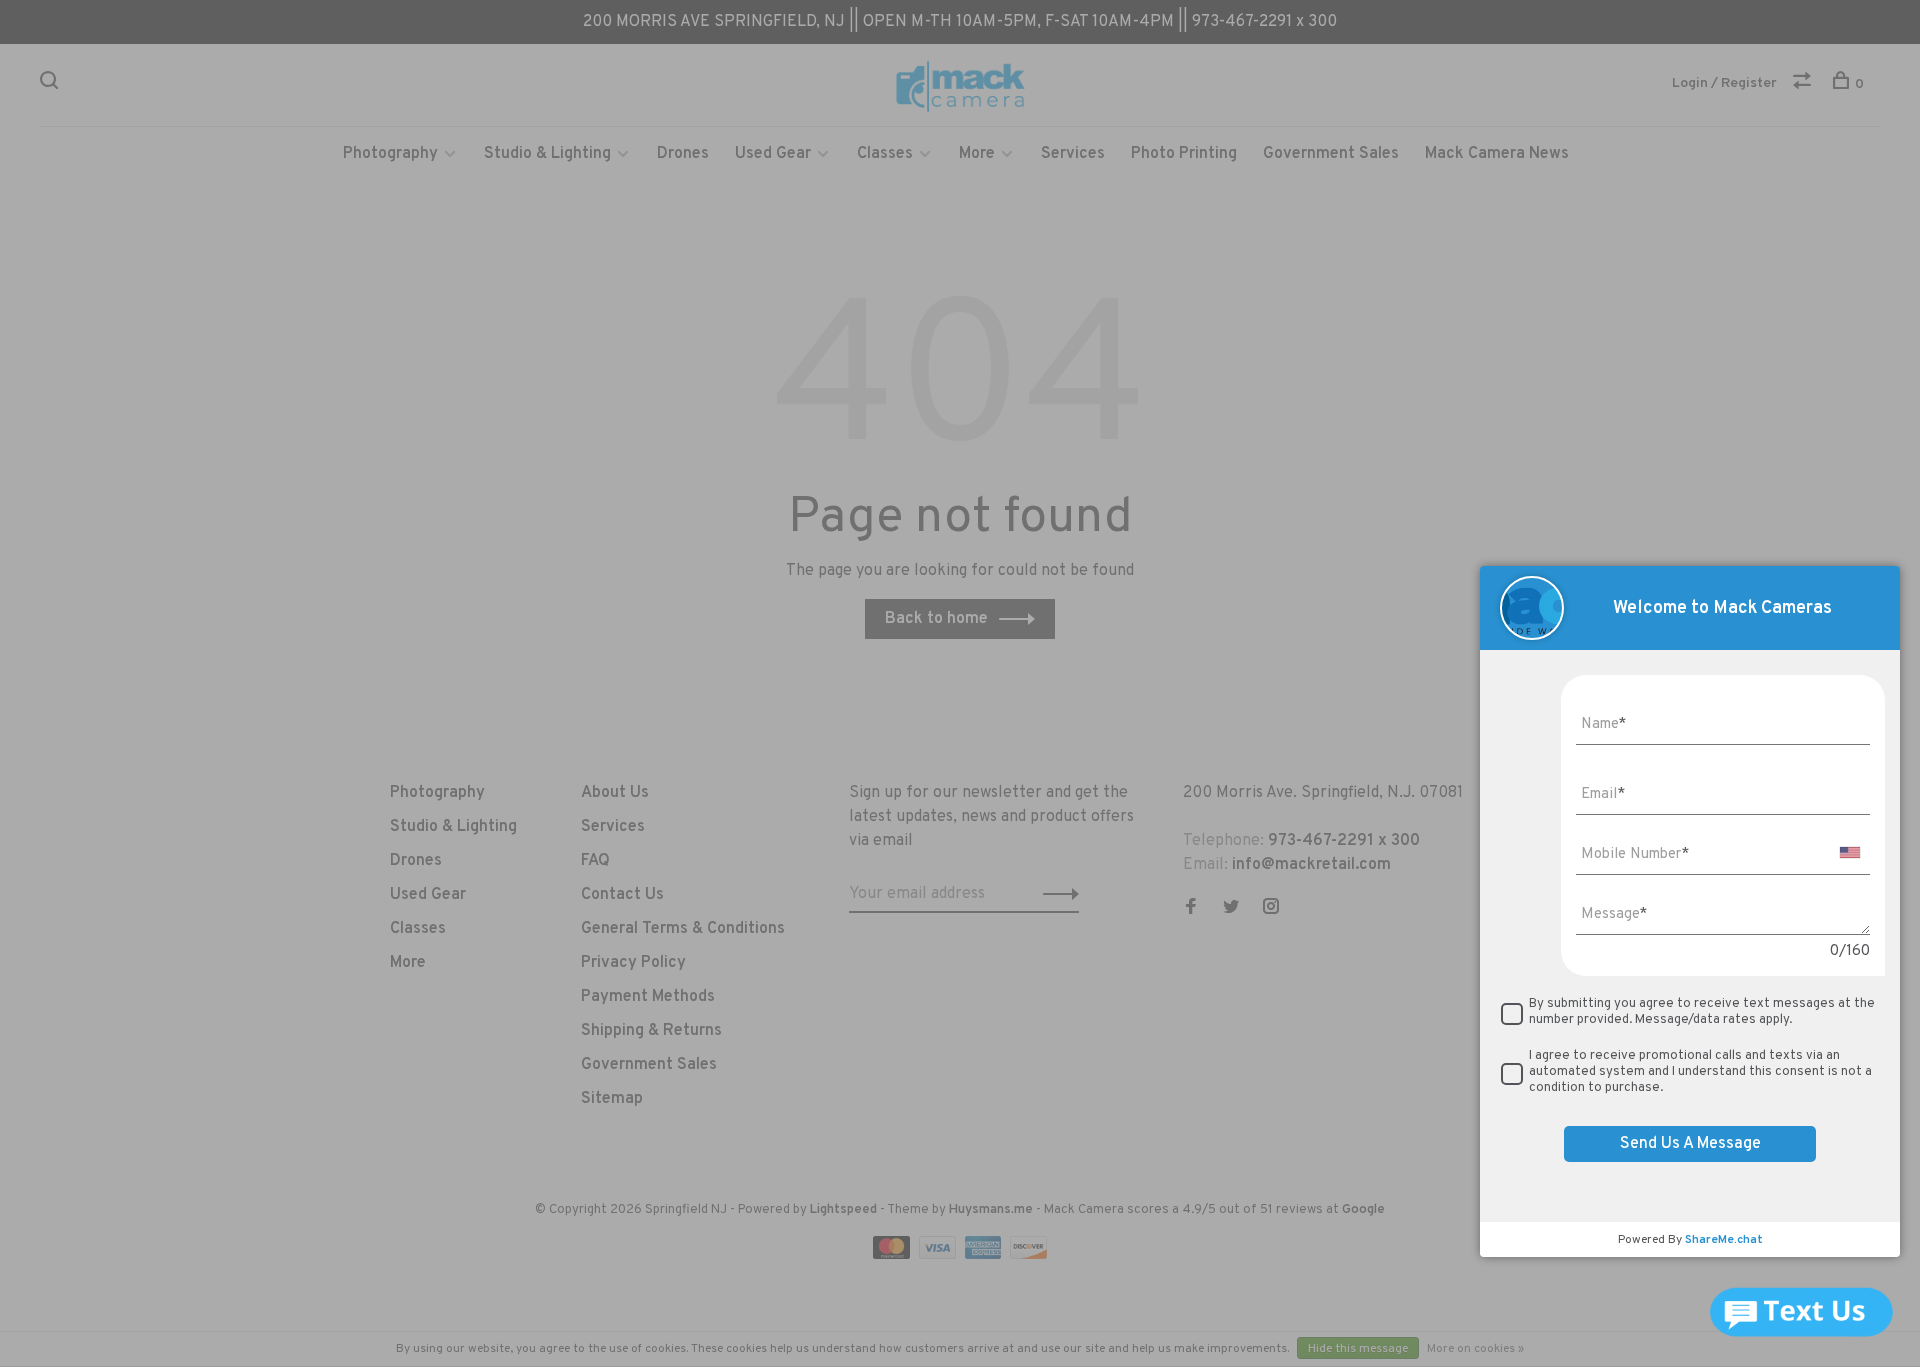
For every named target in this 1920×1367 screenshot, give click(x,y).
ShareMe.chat (1724, 1240)
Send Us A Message (1690, 1144)
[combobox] (1850, 852)
